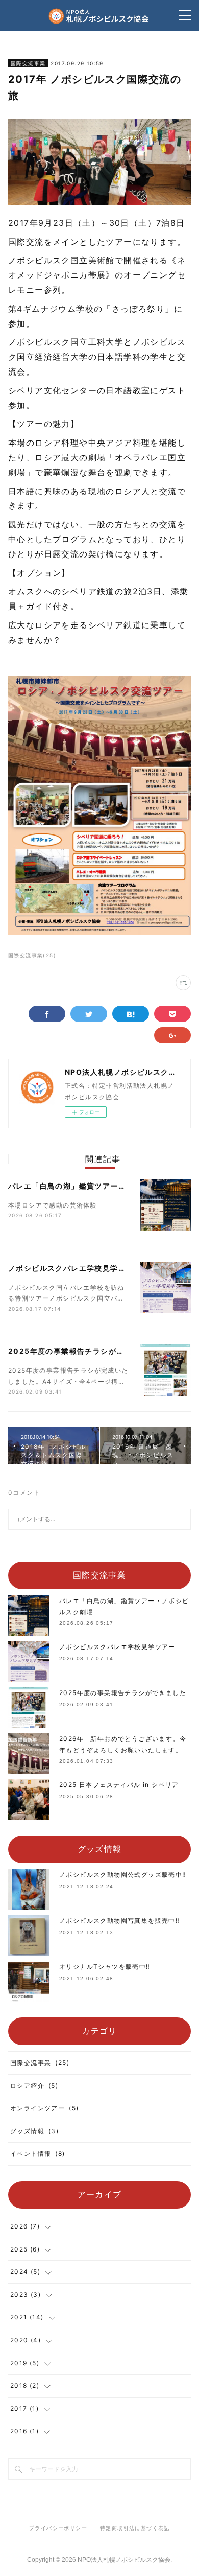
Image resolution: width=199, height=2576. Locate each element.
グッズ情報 (34, 2131)
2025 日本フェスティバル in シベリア (119, 1785)
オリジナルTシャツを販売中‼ (105, 1967)
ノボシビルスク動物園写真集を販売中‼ (119, 1921)
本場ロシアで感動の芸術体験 (53, 1205)
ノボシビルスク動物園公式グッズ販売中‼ (123, 1875)
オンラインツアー (44, 2108)
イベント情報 (38, 2154)
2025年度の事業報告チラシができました (82, 1351)
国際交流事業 (28, 63)
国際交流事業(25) (32, 955)
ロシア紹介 (34, 2086)
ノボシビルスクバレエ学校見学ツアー (75, 1268)
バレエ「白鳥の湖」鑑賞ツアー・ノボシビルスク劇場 (103, 1186)
